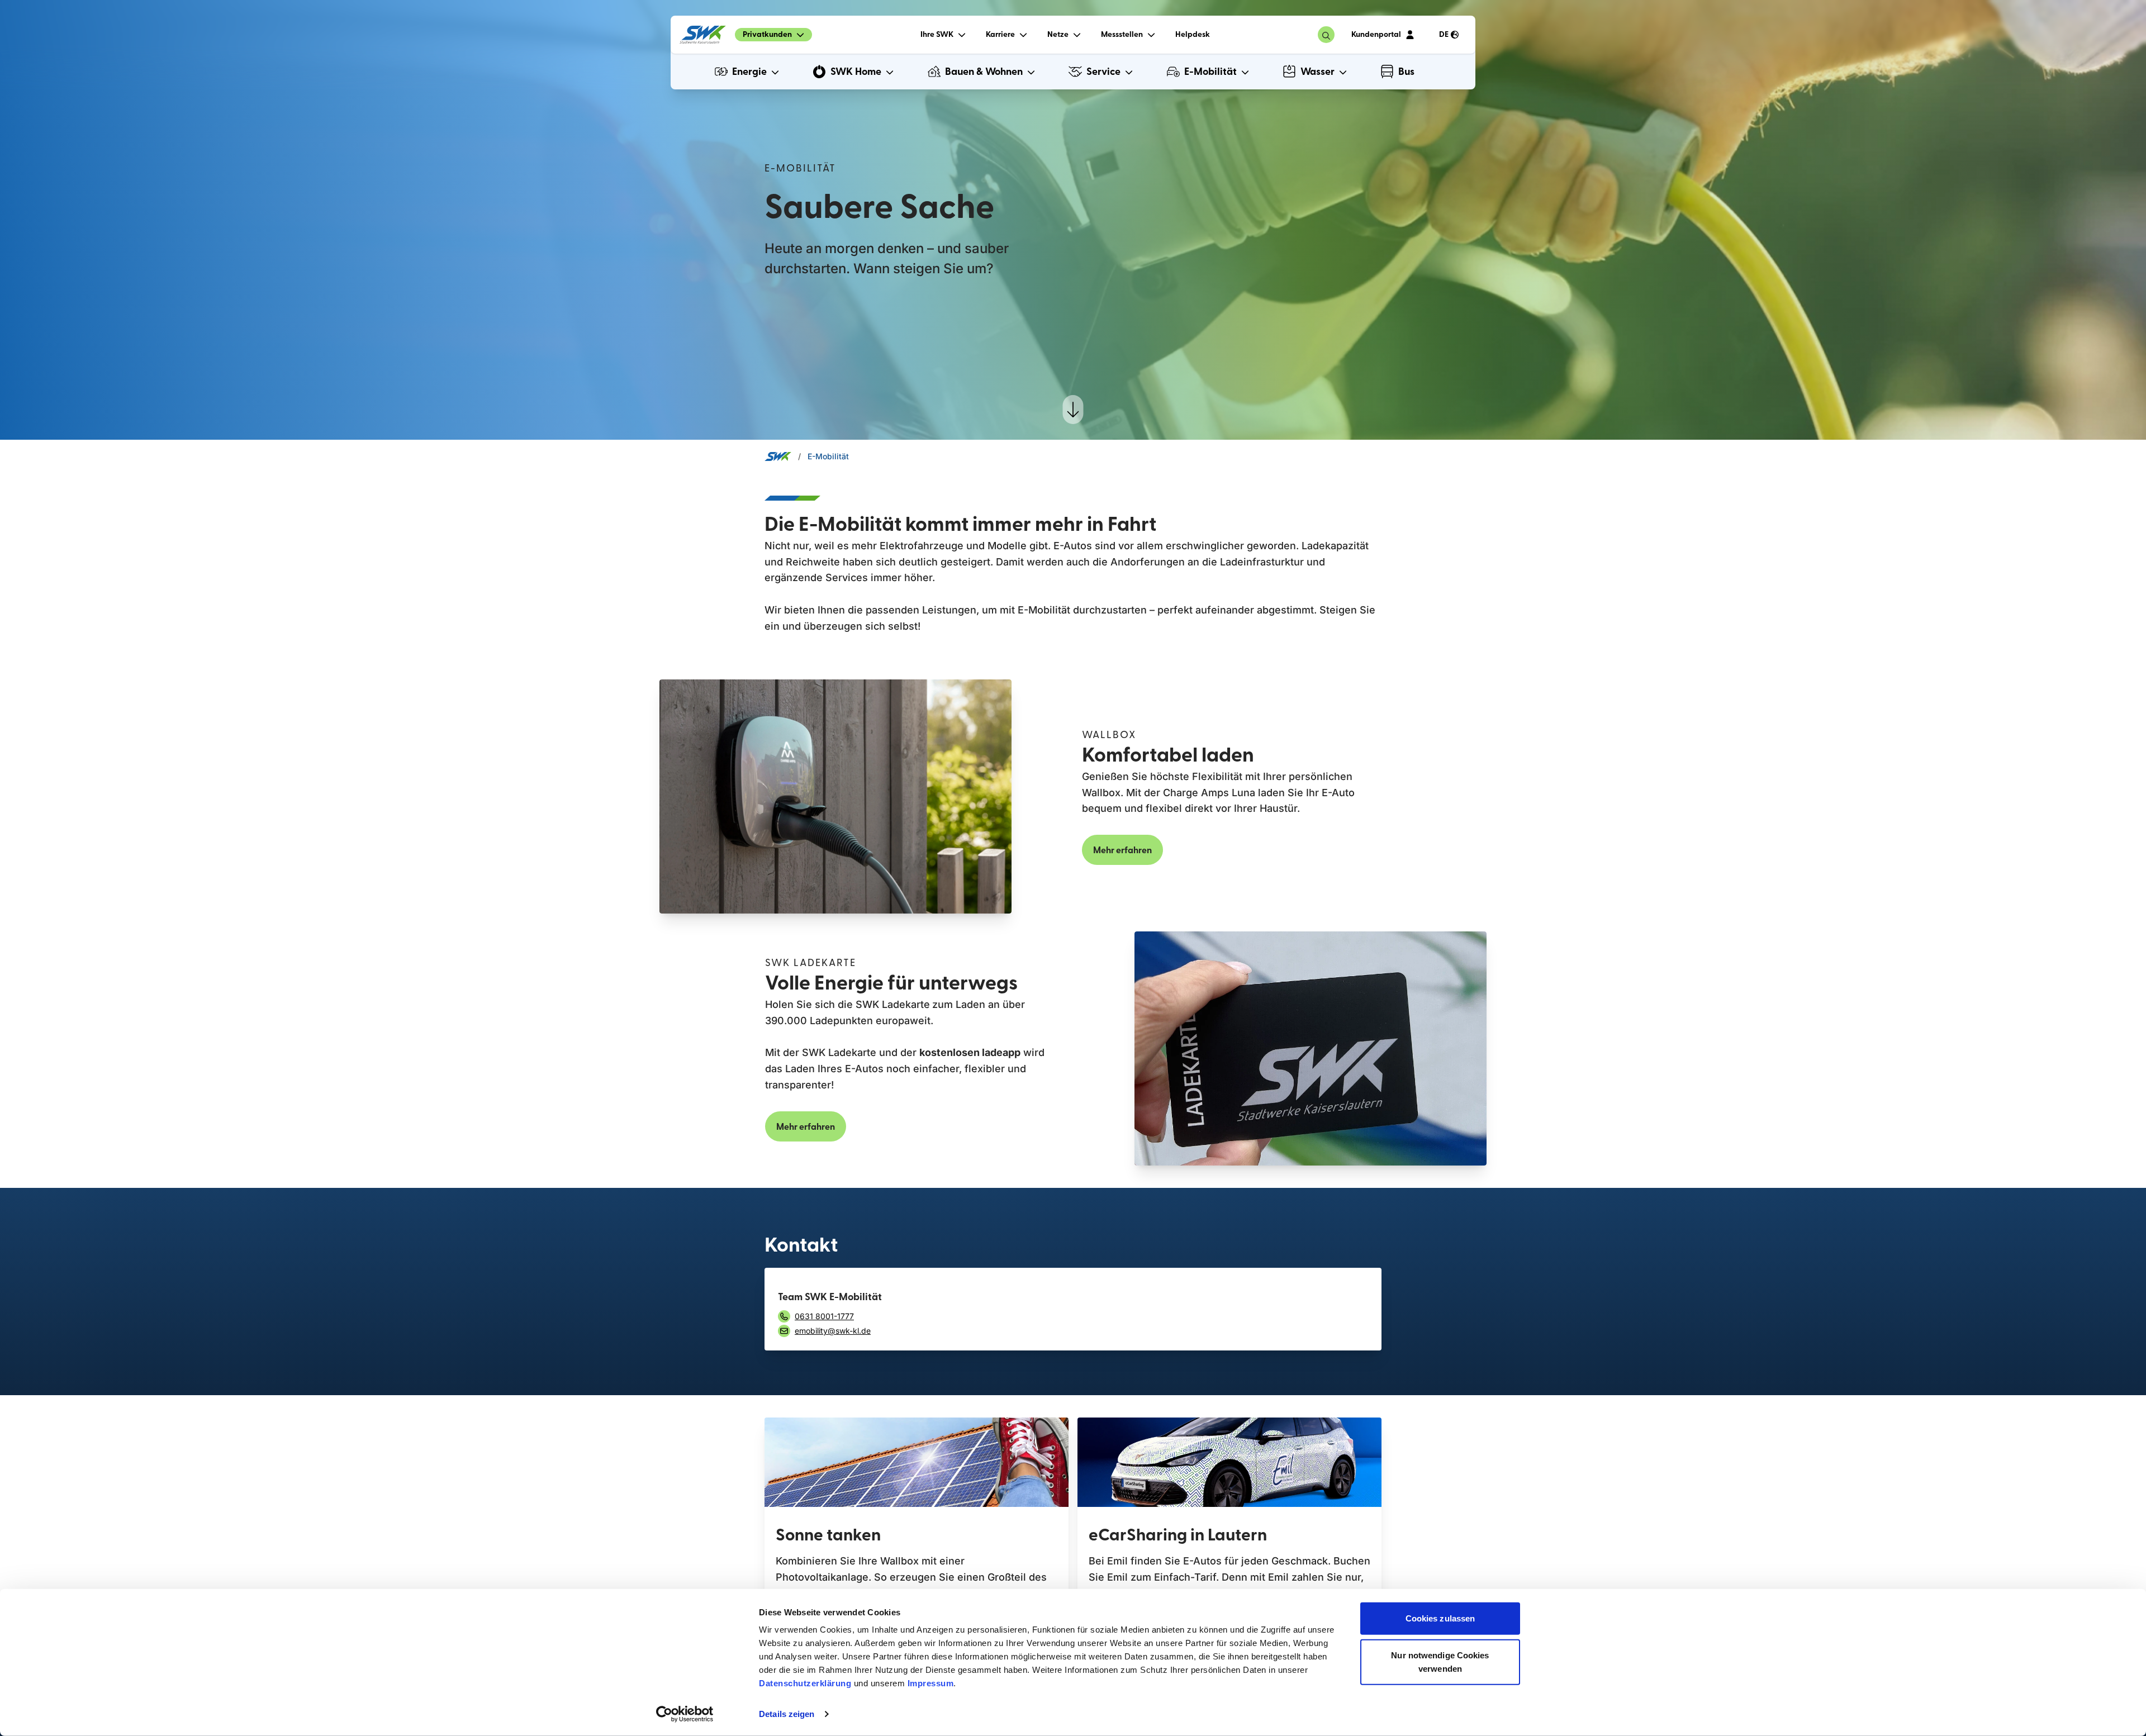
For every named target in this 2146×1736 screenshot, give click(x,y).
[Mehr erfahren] (917, 1462)
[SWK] (703, 35)
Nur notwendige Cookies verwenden (1440, 1661)
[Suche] (1326, 35)
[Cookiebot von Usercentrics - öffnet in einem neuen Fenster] (685, 1714)
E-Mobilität (828, 456)
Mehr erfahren (1122, 850)
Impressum (931, 1683)
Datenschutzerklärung (805, 1683)
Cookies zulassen (1440, 1618)
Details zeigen (787, 1714)
